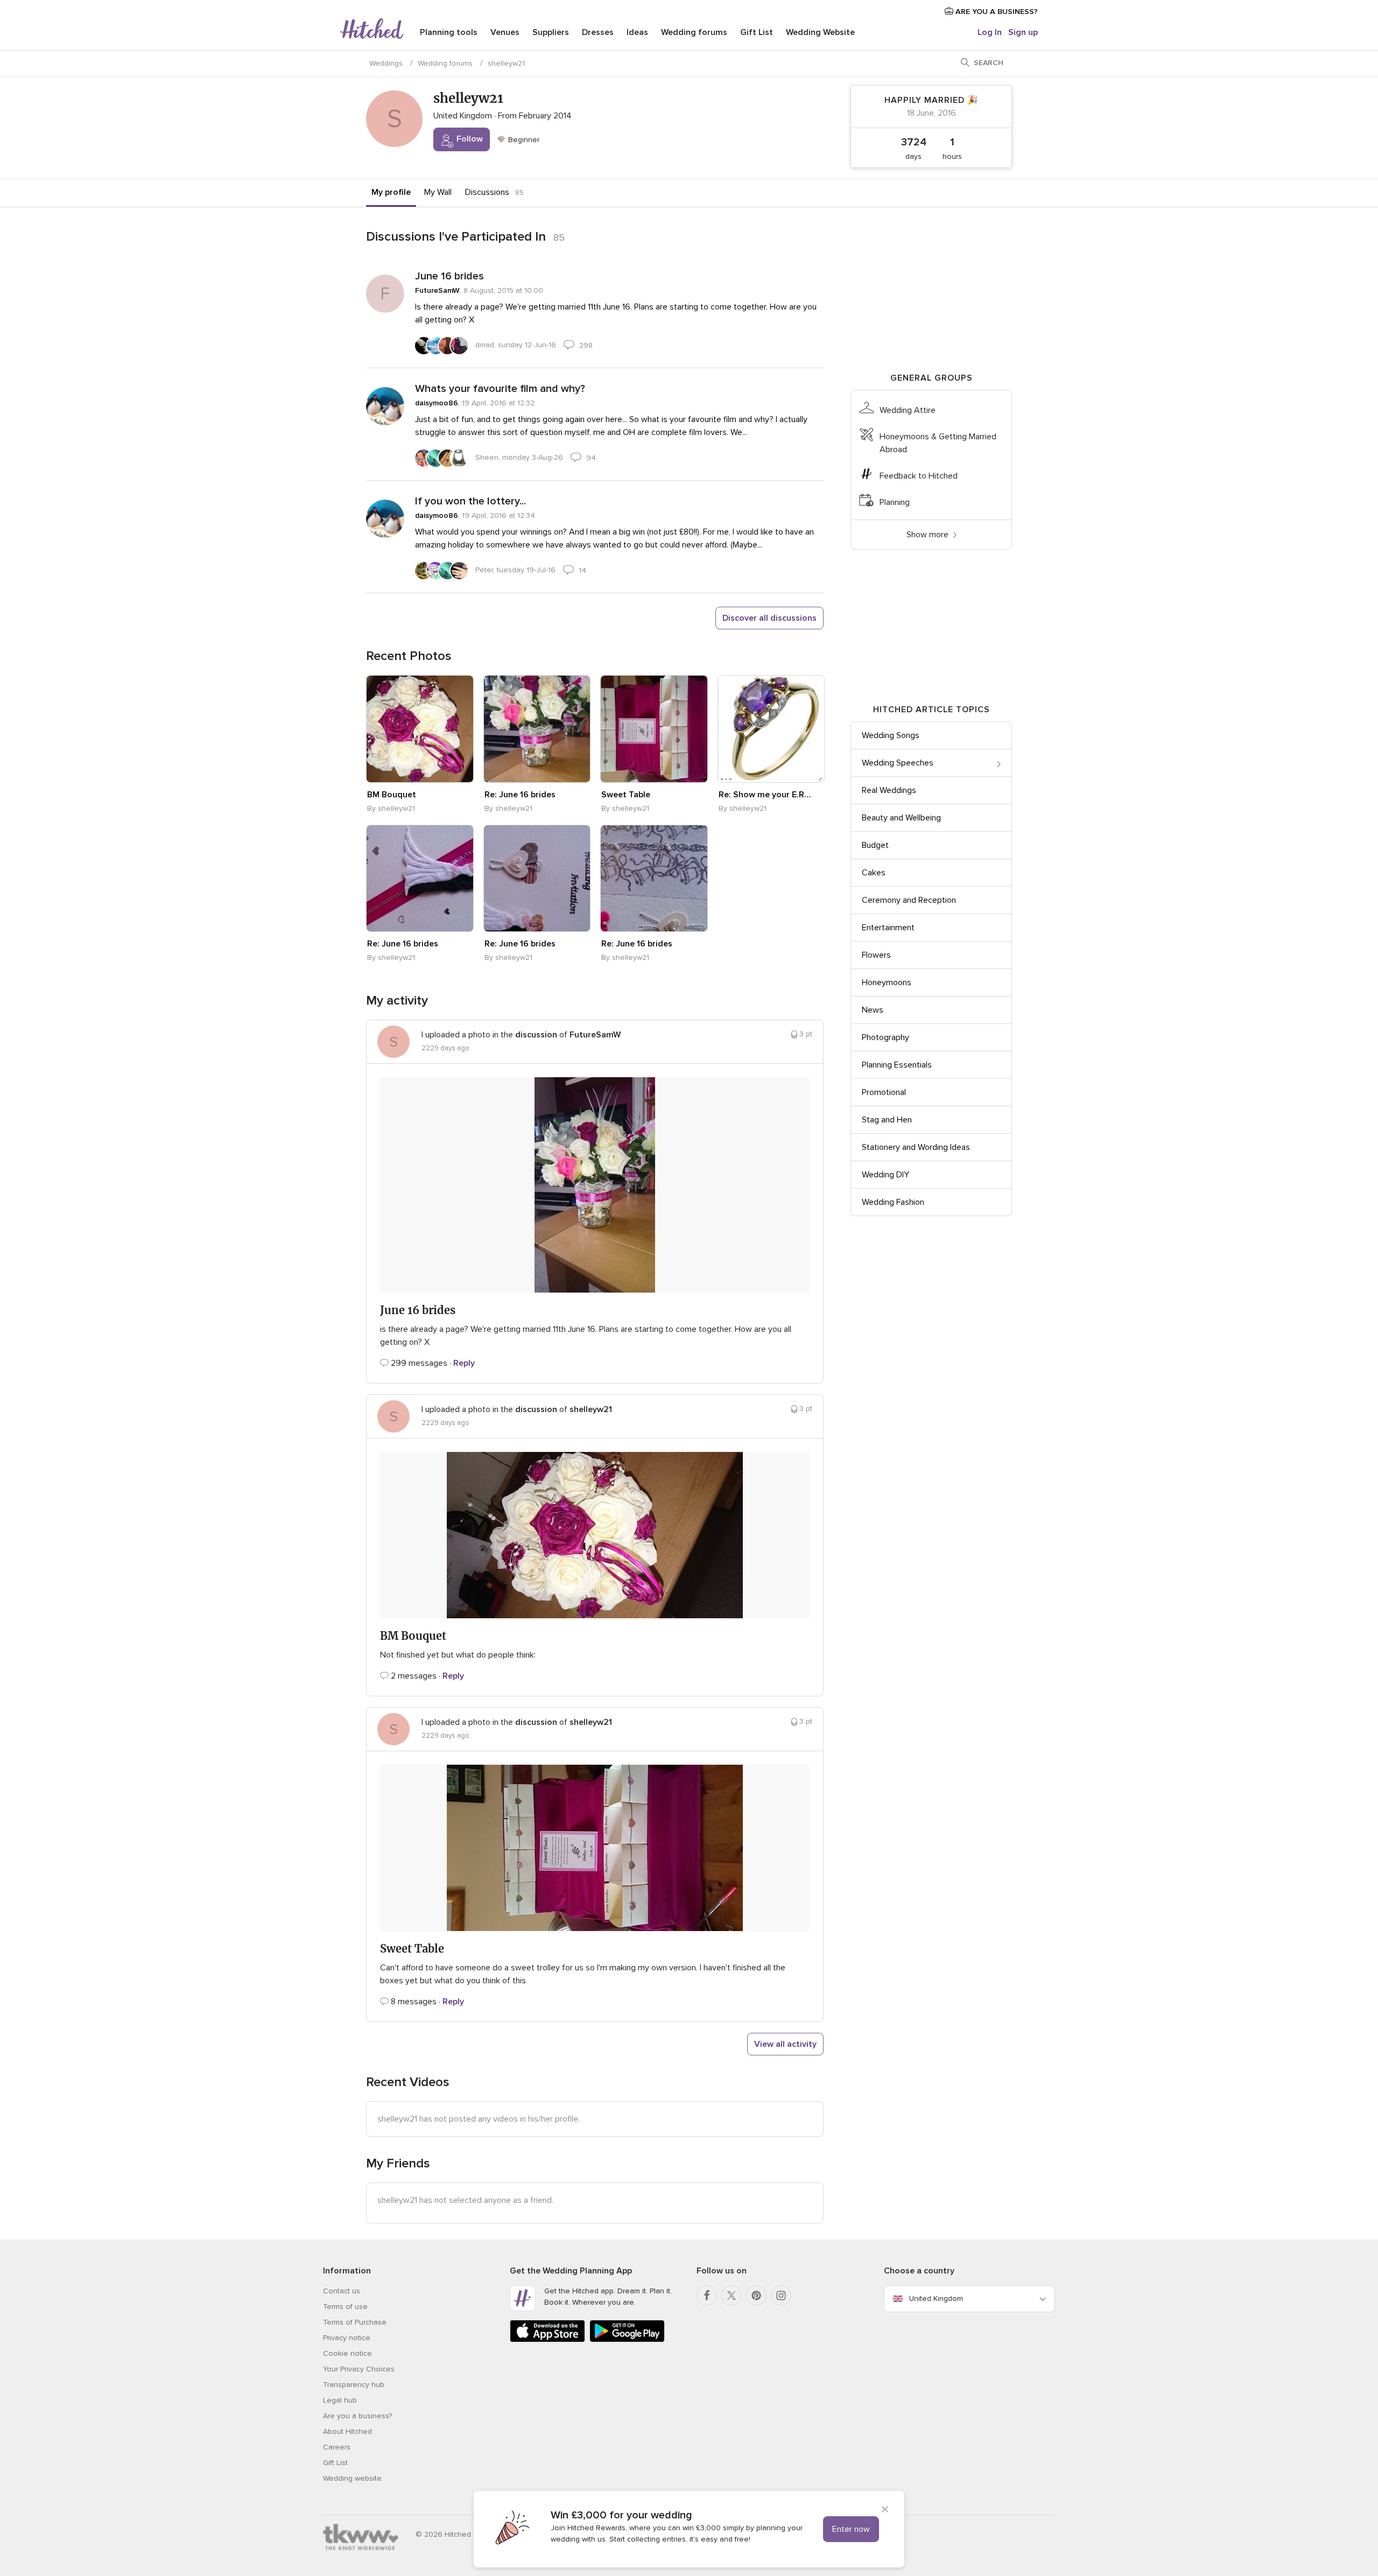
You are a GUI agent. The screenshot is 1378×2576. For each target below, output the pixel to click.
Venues (505, 32)
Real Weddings (889, 790)
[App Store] (547, 2340)
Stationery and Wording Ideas (916, 1147)
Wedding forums (694, 32)
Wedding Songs (891, 735)
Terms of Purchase (355, 2322)
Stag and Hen (887, 1120)
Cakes (874, 873)
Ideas (637, 32)
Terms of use (345, 2307)
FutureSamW (437, 290)
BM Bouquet (392, 795)
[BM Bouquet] (420, 729)
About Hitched (347, 2431)
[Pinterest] (756, 2296)
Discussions (487, 192)
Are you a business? (357, 2416)
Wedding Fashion (893, 1202)
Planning (895, 502)
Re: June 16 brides (520, 795)
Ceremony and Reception (909, 900)
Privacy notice (347, 2338)
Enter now (851, 2529)
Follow (469, 139)
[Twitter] (732, 2296)
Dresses (598, 32)
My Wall (438, 192)
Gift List (757, 32)
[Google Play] (627, 2340)
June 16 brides (449, 276)
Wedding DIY (885, 1175)
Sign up (1023, 32)
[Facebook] (707, 2296)
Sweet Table (626, 795)
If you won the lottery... (470, 501)
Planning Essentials (897, 1065)
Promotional (884, 1092)
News (873, 1010)
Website (820, 32)
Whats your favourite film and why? (500, 389)
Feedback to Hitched (919, 476)
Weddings (386, 63)
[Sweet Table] (654, 729)
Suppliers (551, 32)
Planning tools (449, 32)
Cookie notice (347, 2353)
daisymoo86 (437, 403)
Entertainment (888, 928)
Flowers (876, 955)
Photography (885, 1037)
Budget (875, 845)
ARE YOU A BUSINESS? (996, 12)
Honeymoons (887, 982)
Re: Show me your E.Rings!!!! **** (765, 795)
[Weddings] (372, 30)
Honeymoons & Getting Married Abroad (938, 443)
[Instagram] (781, 2296)
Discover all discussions (769, 618)
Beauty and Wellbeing (901, 818)
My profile (391, 192)
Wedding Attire (908, 410)
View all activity (785, 2044)
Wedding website (352, 2478)
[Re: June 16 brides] (537, 729)
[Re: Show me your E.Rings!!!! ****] (771, 729)
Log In (990, 32)
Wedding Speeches (898, 763)
